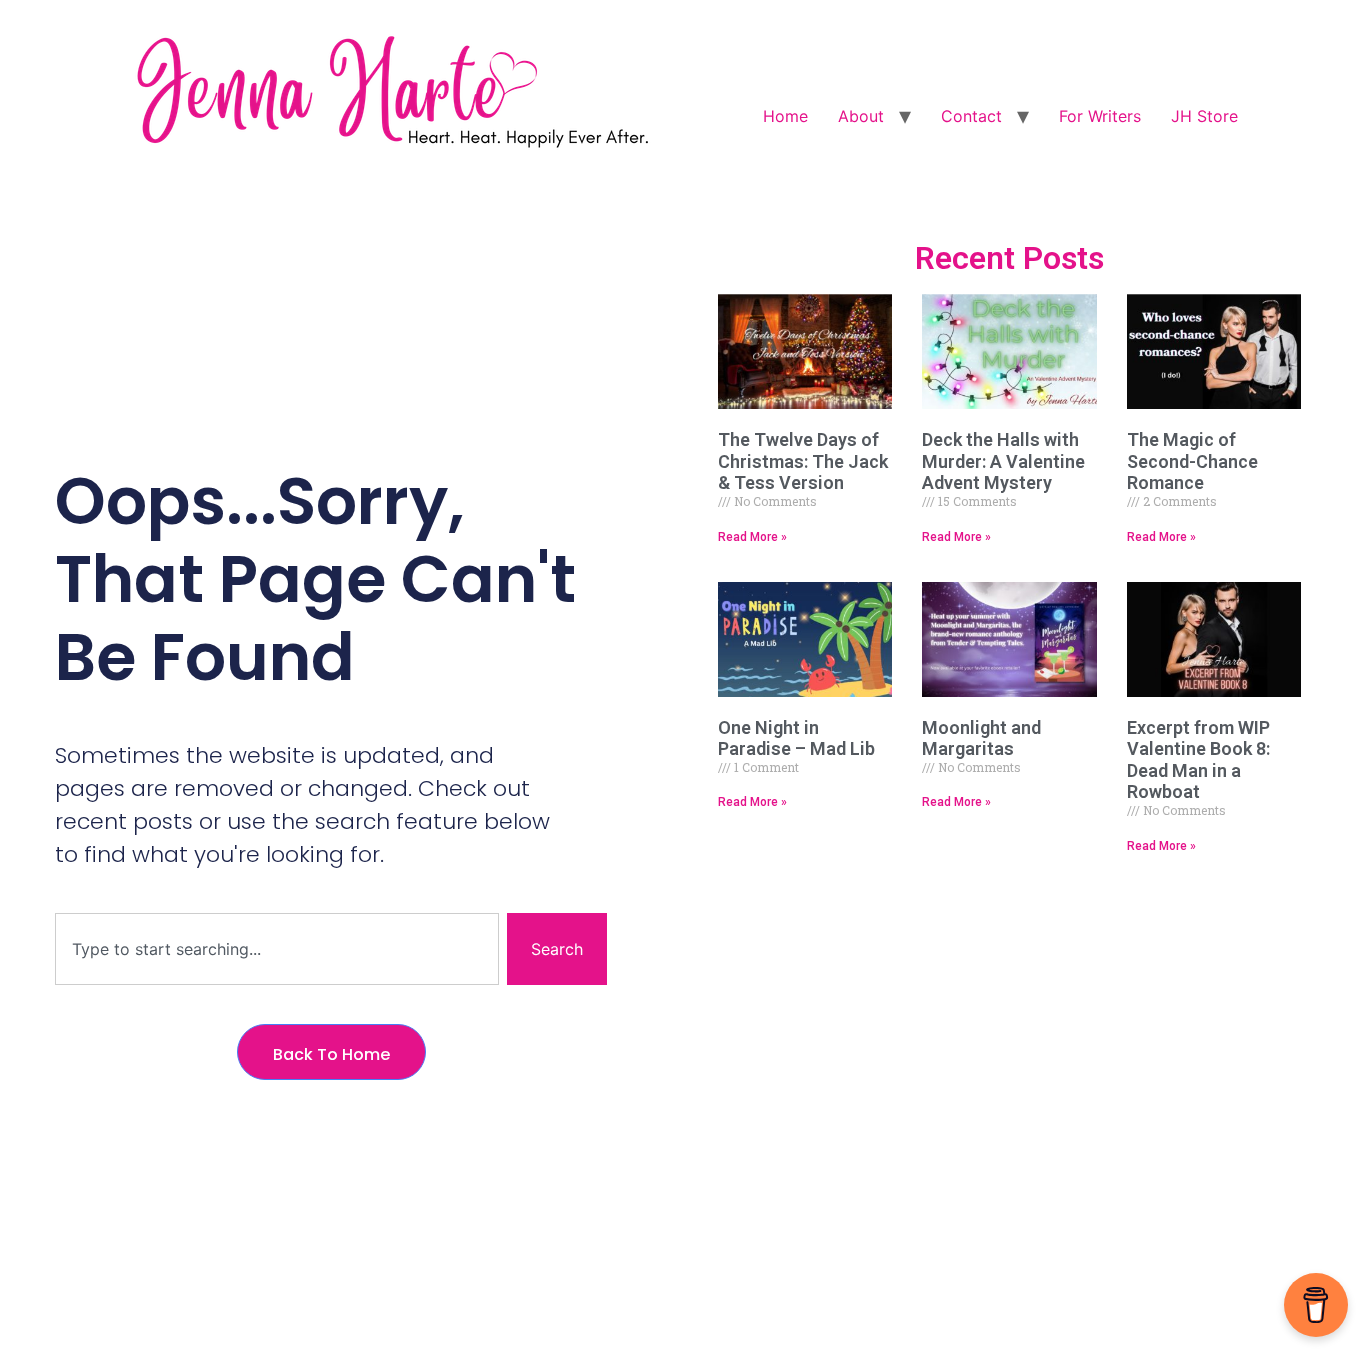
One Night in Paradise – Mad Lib (796, 738)
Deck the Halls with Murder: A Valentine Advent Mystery (1003, 461)
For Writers (1100, 116)
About (861, 116)
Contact (971, 116)
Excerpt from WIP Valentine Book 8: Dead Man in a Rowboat (1198, 760)
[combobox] (277, 949)
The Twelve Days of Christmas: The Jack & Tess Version (803, 461)
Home (785, 116)
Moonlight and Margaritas (981, 738)
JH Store (1204, 116)
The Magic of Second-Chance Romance (1192, 461)
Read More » (752, 537)
